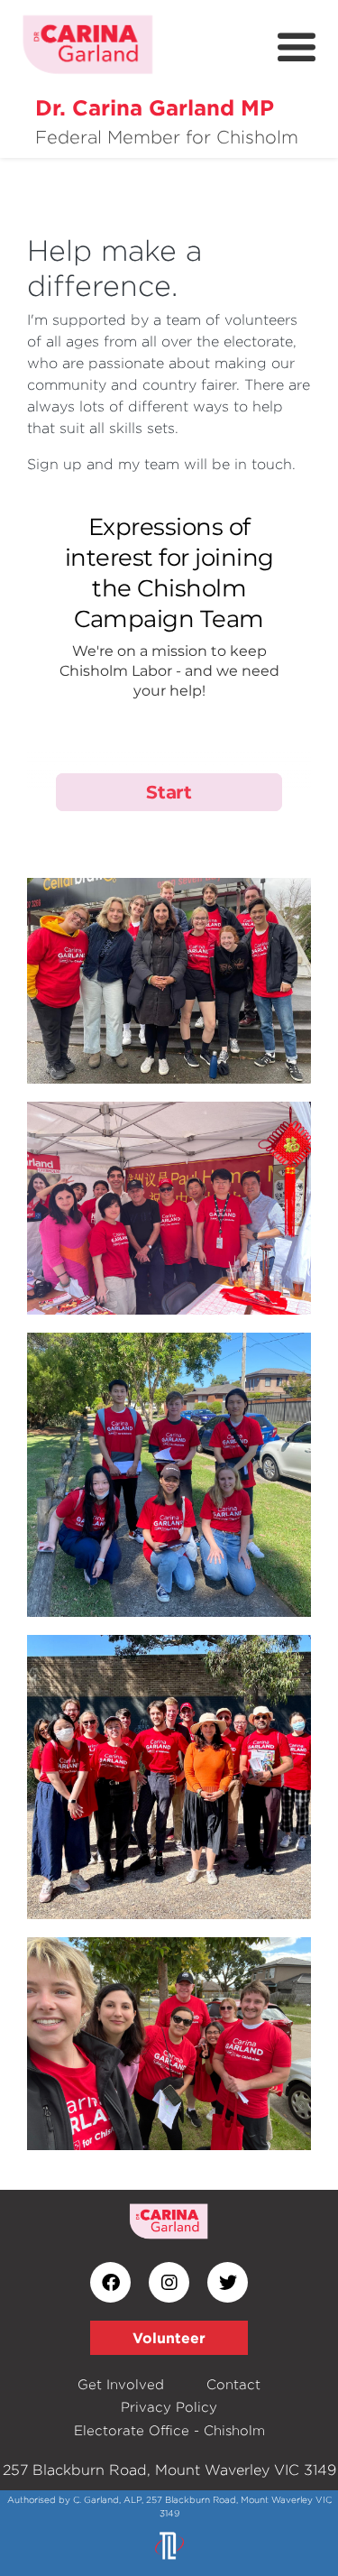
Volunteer (169, 2338)
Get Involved (121, 2384)
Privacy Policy (169, 2407)
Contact (233, 2384)
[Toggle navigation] (297, 48)
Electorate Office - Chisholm (169, 2430)
